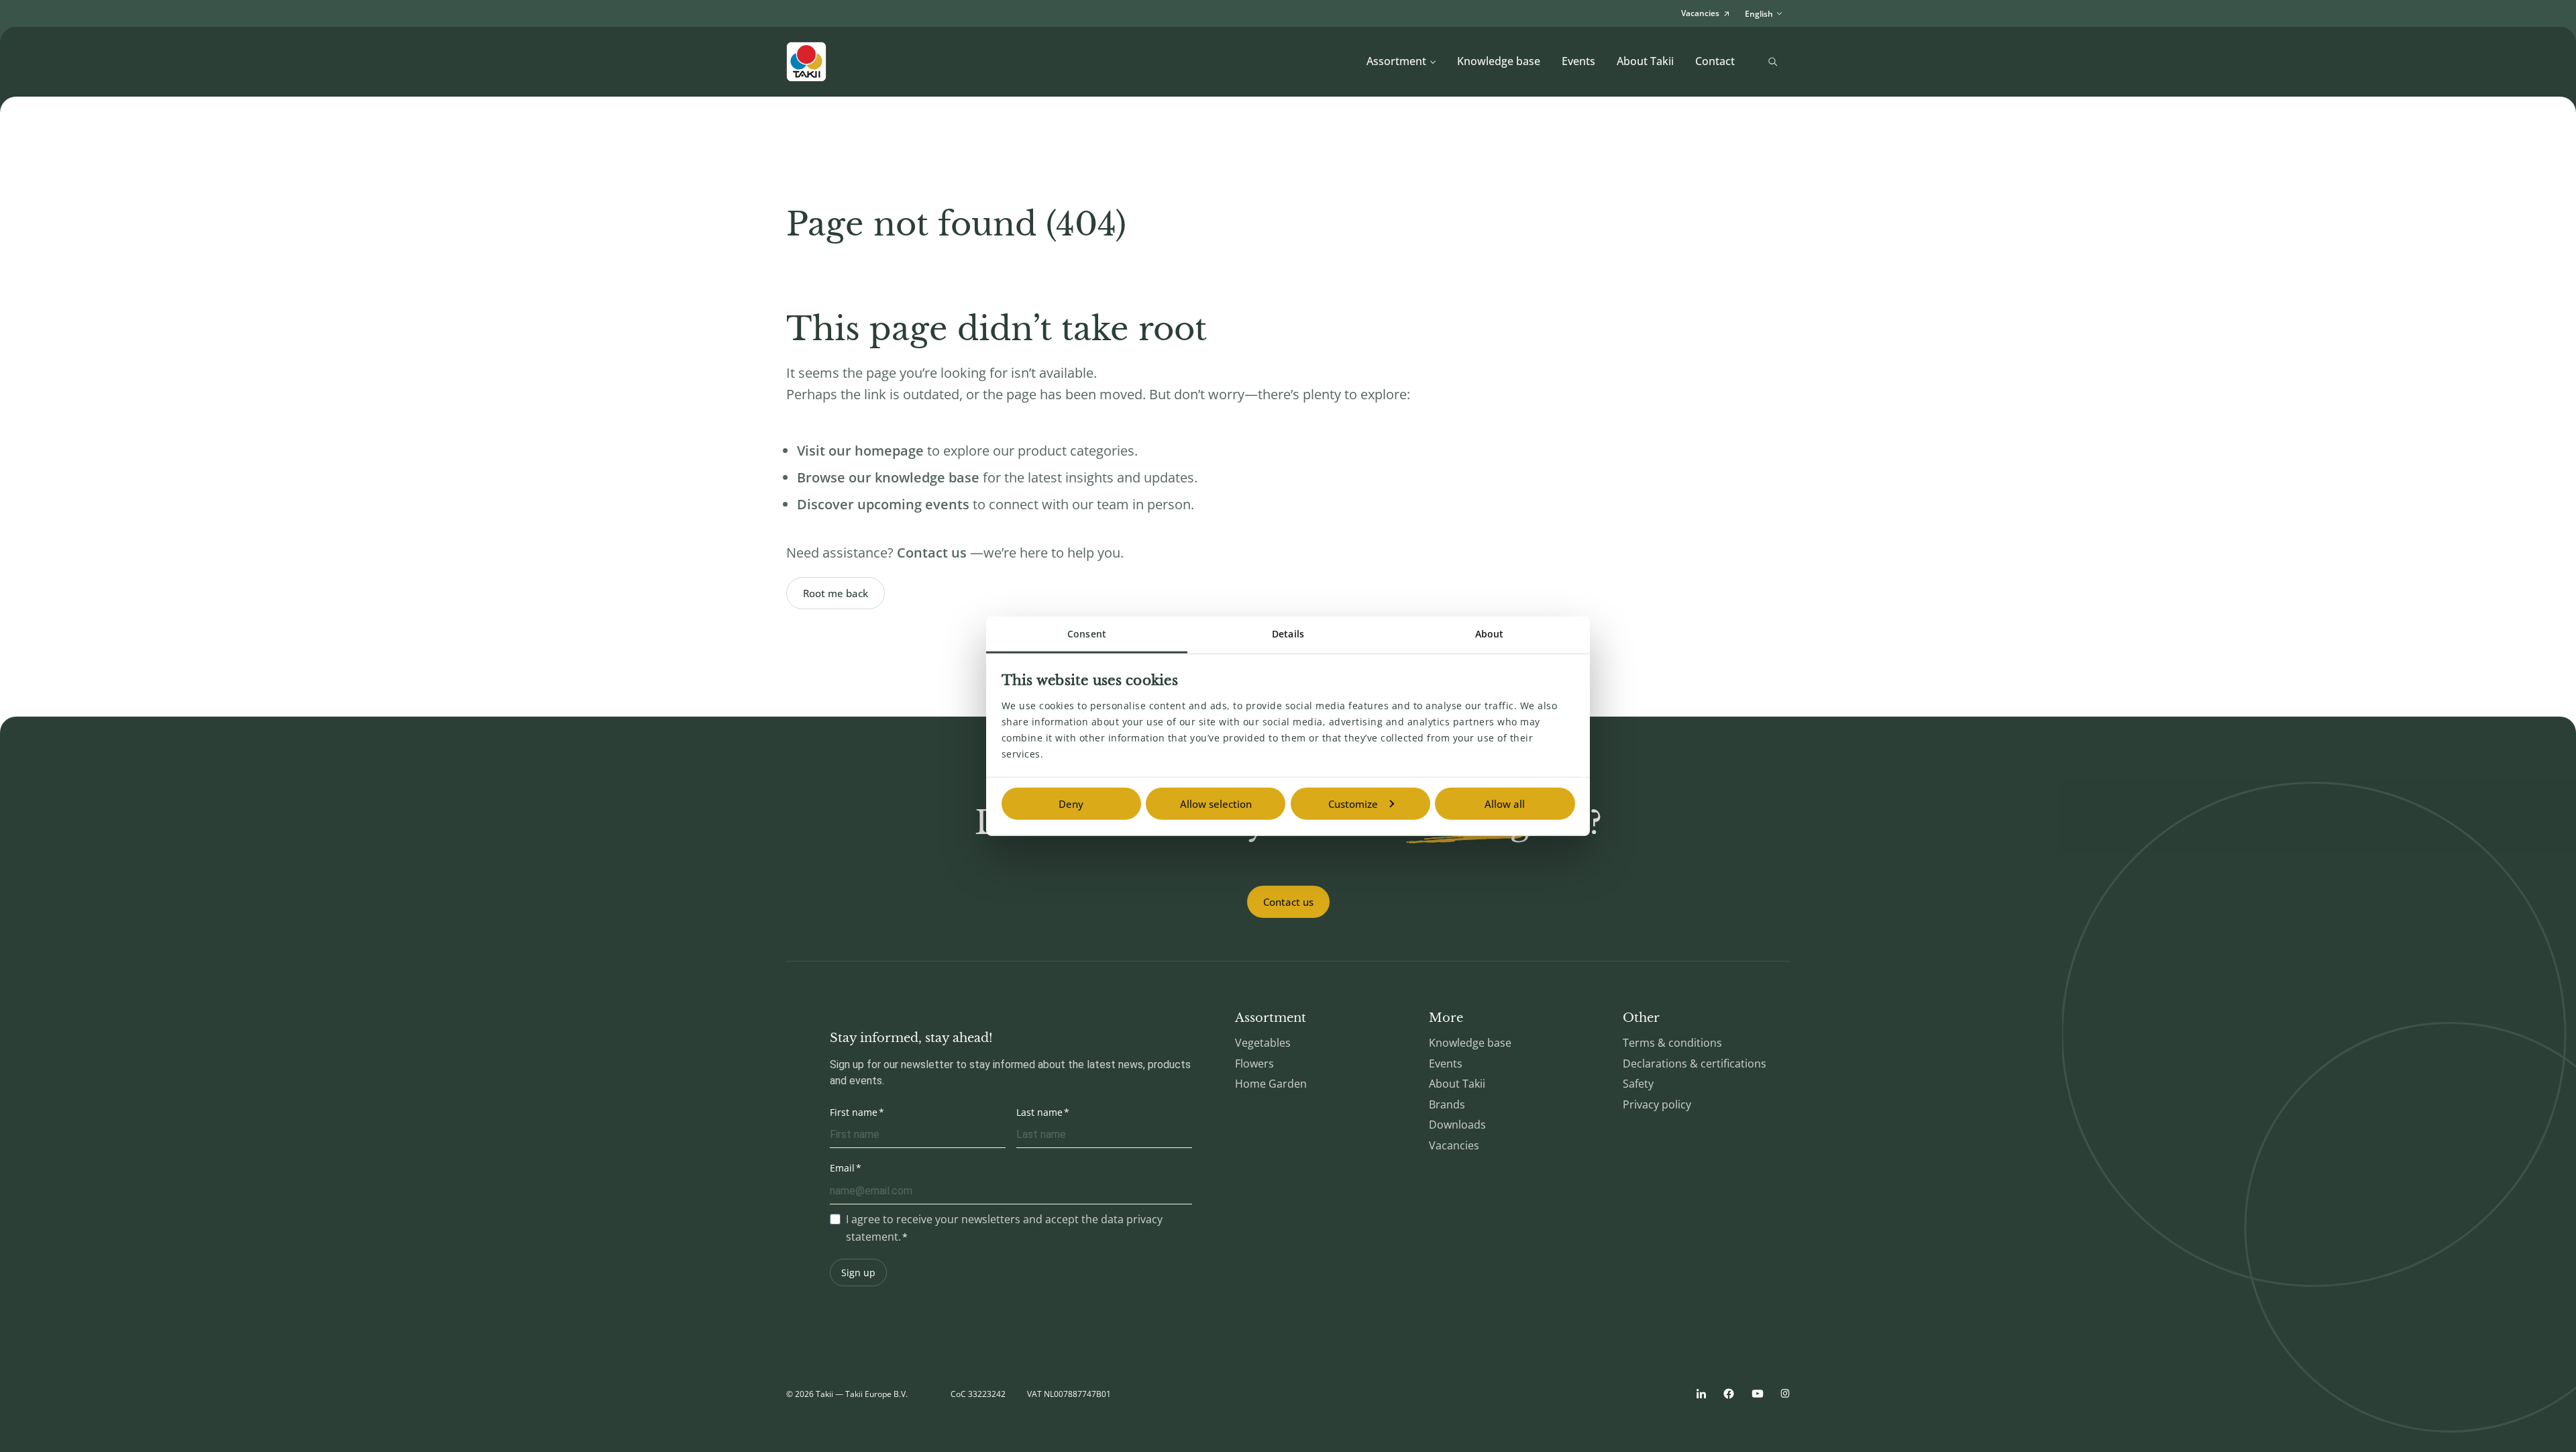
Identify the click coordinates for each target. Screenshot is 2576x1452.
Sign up (858, 1273)
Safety (1638, 1084)
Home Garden (1271, 1084)
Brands (1447, 1104)
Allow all (1505, 804)
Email (842, 1168)
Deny (1071, 804)
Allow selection (1216, 804)
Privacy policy (1657, 1104)
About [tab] (1490, 634)
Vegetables (1263, 1043)
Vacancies (1454, 1145)
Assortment (1396, 61)
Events (1578, 61)
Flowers (1254, 1064)
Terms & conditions (1672, 1043)
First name (854, 1112)
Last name (1039, 1112)
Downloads (1457, 1125)
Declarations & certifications (1695, 1064)
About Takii (1645, 61)
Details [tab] (1288, 634)
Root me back (836, 593)
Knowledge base (1499, 61)
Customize (1353, 804)
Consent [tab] (1087, 634)
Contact (1715, 61)
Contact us (1288, 902)
